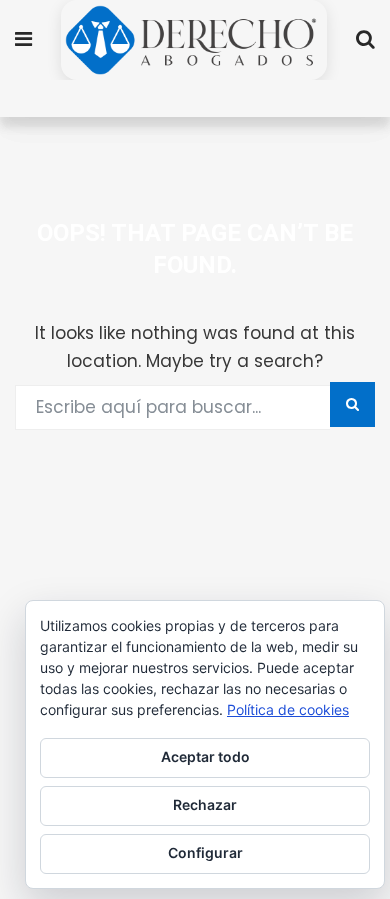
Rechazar (205, 804)
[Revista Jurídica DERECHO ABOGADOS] (194, 42)
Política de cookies (288, 709)
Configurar (205, 852)
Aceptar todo (205, 756)
